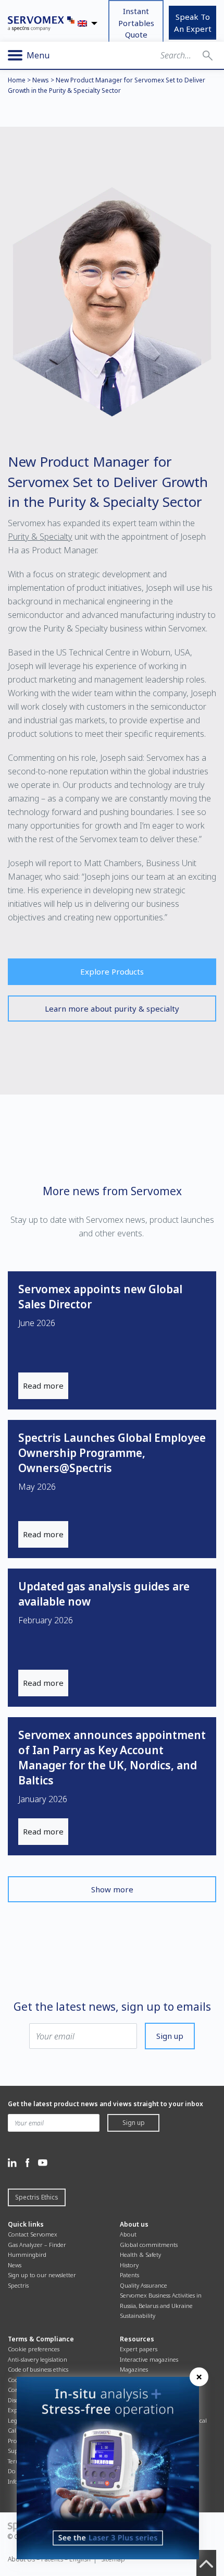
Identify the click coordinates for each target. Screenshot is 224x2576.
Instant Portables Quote (136, 23)
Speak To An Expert (193, 23)
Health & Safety (140, 2255)
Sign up (170, 2036)
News (41, 80)
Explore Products (112, 971)
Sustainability (138, 2316)
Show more (112, 1889)
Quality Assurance (144, 2285)
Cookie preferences (34, 2349)
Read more (43, 1386)
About (128, 2234)
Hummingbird (27, 2255)
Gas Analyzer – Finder (37, 2245)
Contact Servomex (33, 2234)
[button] (208, 55)
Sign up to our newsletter (42, 2275)
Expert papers (139, 2349)
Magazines (134, 2369)
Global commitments (149, 2245)
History (129, 2265)
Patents (129, 2275)
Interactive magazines (149, 2359)
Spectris (18, 2285)
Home (17, 80)
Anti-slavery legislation (38, 2359)
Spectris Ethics (37, 2197)
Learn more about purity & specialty (112, 1008)
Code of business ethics (38, 2369)
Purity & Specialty (40, 537)
